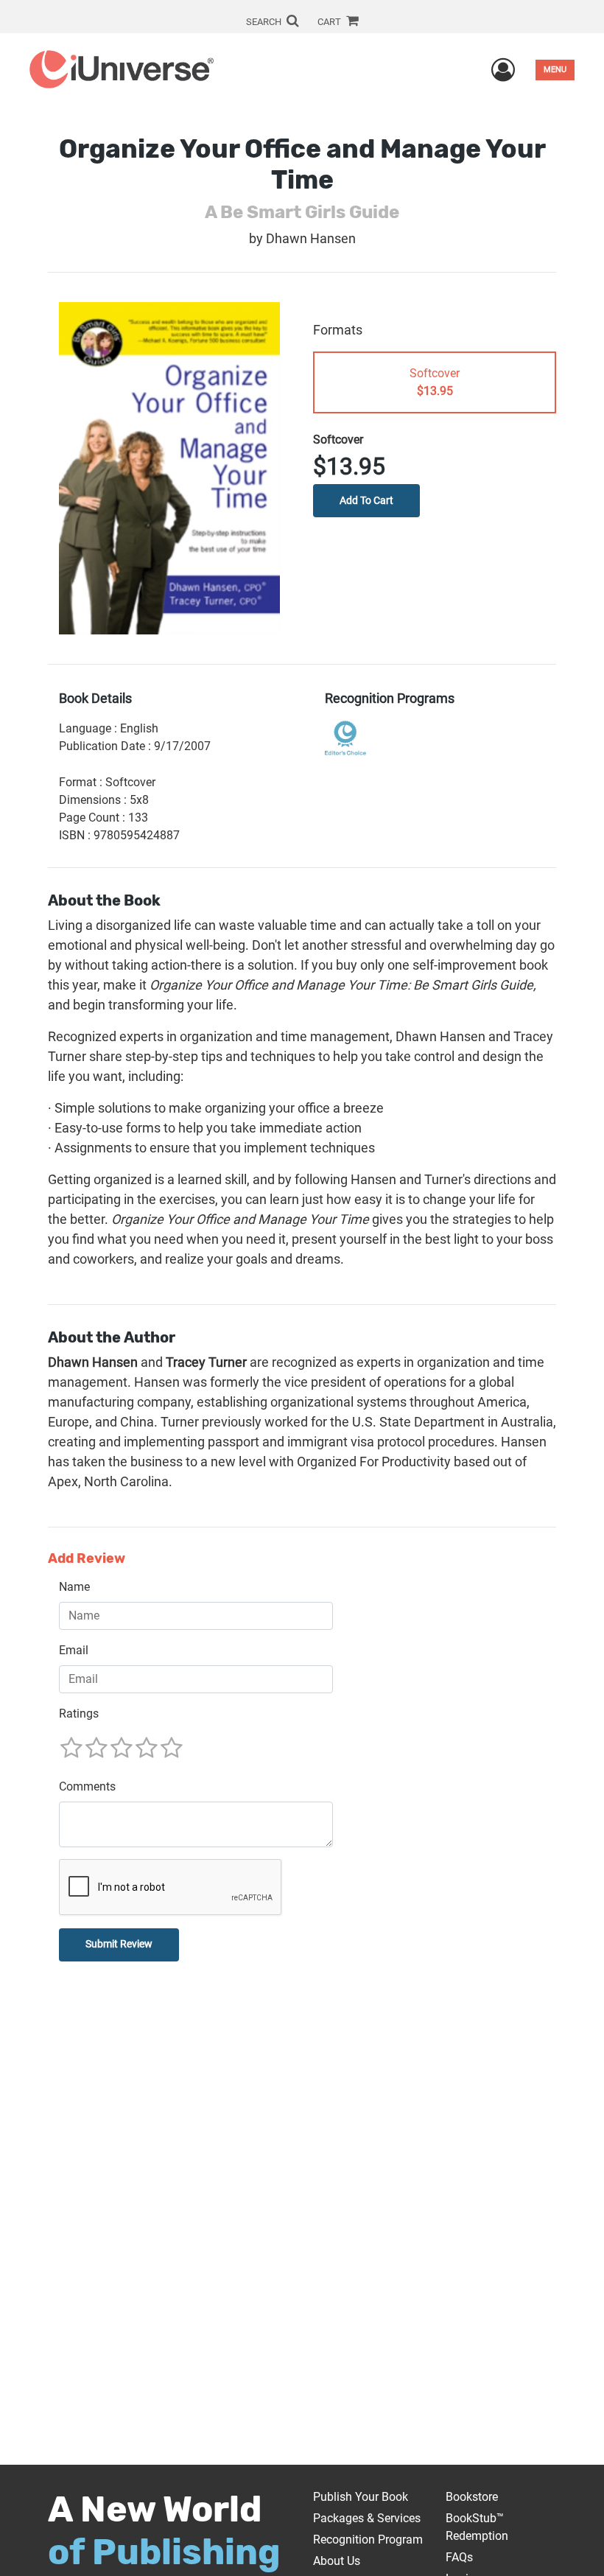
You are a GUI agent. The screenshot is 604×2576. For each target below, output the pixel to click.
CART (330, 22)
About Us (337, 2561)
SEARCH (265, 22)
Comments (87, 1786)
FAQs (459, 2557)
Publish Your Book (361, 2497)
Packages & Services (367, 2518)
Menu (555, 70)
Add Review (87, 1559)
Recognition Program (368, 2540)
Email (74, 1650)
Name (74, 1587)
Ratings (79, 1714)
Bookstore (472, 2497)
